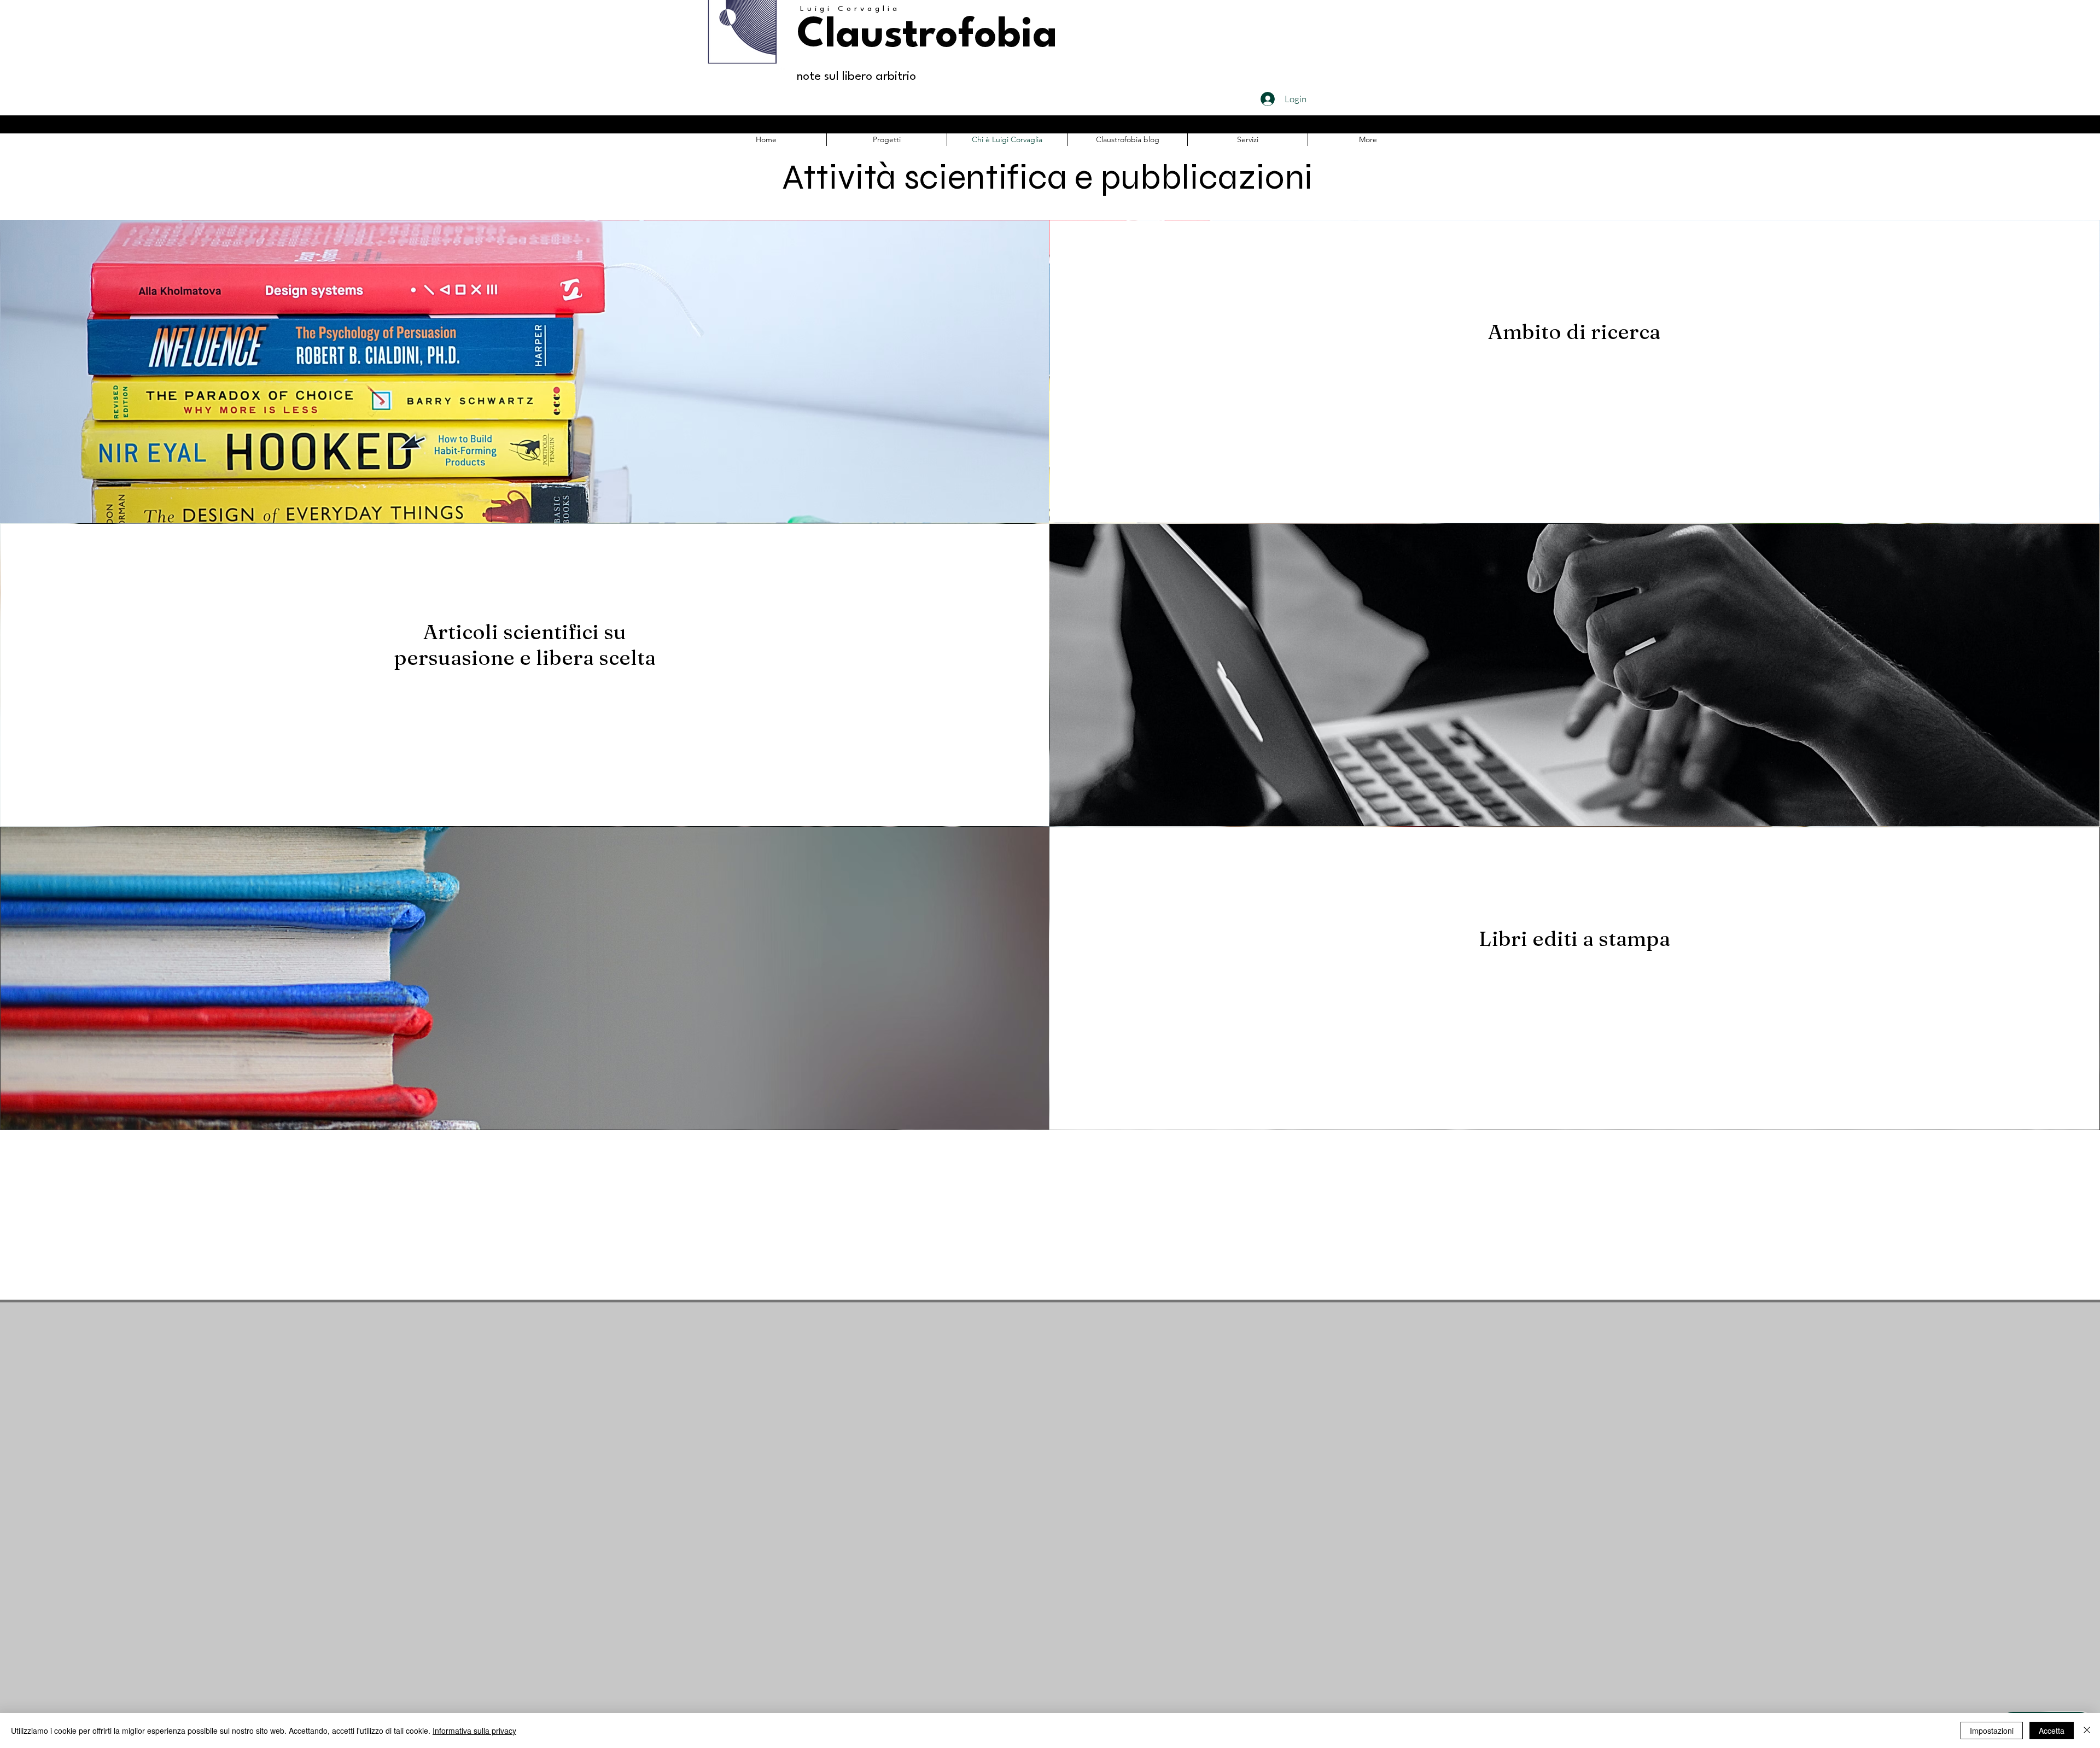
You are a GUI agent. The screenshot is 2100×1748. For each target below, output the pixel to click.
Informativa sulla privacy (474, 1731)
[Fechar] (2087, 1731)
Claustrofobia (927, 36)
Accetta (2052, 1731)
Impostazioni (1992, 1731)
